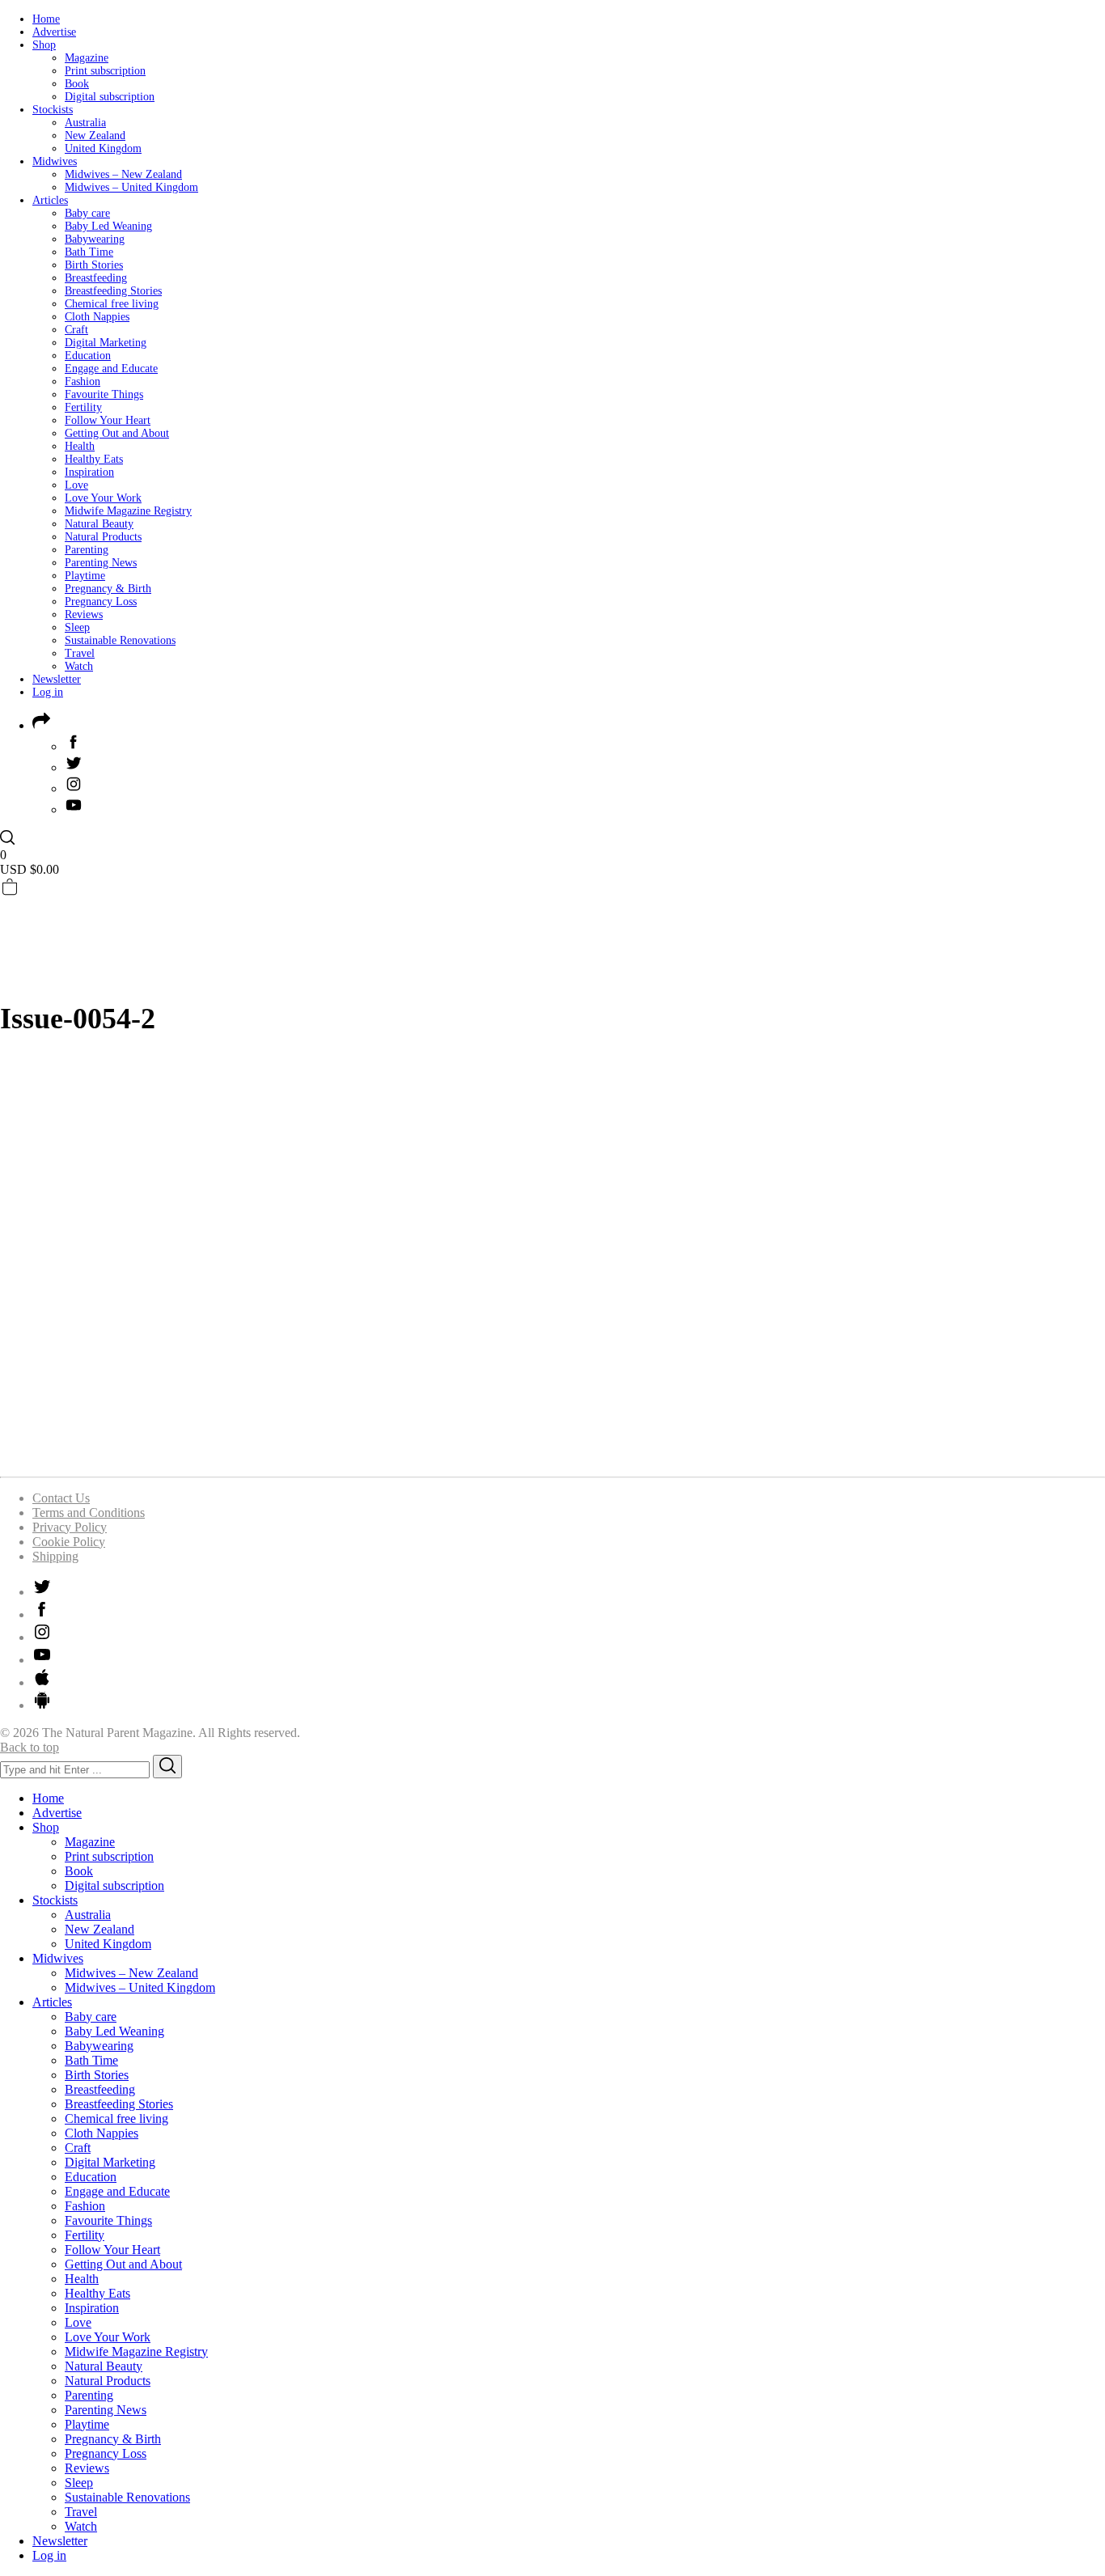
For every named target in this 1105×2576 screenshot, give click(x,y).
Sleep (77, 627)
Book (77, 84)
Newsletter (57, 679)
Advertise (54, 32)
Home (46, 19)
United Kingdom (103, 148)
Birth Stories (94, 265)
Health (80, 446)
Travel (80, 653)
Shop (44, 45)
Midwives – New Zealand (123, 174)
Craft (76, 330)
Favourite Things (104, 394)
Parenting (87, 550)
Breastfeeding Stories (113, 291)
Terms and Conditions (89, 1513)
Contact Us (61, 1498)
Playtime (85, 576)
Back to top (30, 1747)
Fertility (83, 407)
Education (88, 356)
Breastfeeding (96, 278)
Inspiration (89, 472)
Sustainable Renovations (120, 640)
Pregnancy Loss (101, 602)
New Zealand (95, 136)
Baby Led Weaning (108, 226)
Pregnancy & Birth (108, 589)
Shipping (55, 1556)
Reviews (84, 614)
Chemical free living (112, 304)
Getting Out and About (117, 433)
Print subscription (105, 71)
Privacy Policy (70, 1527)
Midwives (55, 161)
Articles (50, 200)
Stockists (53, 110)
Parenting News (101, 563)
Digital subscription (110, 97)
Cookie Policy (69, 1542)
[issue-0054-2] (202, 1456)
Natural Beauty (99, 524)
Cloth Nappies (97, 317)
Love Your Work (103, 498)
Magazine (87, 58)
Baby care (87, 213)
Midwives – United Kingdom (131, 187)
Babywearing (95, 239)
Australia (85, 123)
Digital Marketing (106, 343)
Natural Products (103, 537)
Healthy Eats (94, 459)
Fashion (83, 381)
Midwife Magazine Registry (128, 511)
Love (76, 485)
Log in (48, 692)
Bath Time (89, 252)
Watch (79, 666)
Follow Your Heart (108, 420)
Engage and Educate (111, 369)
